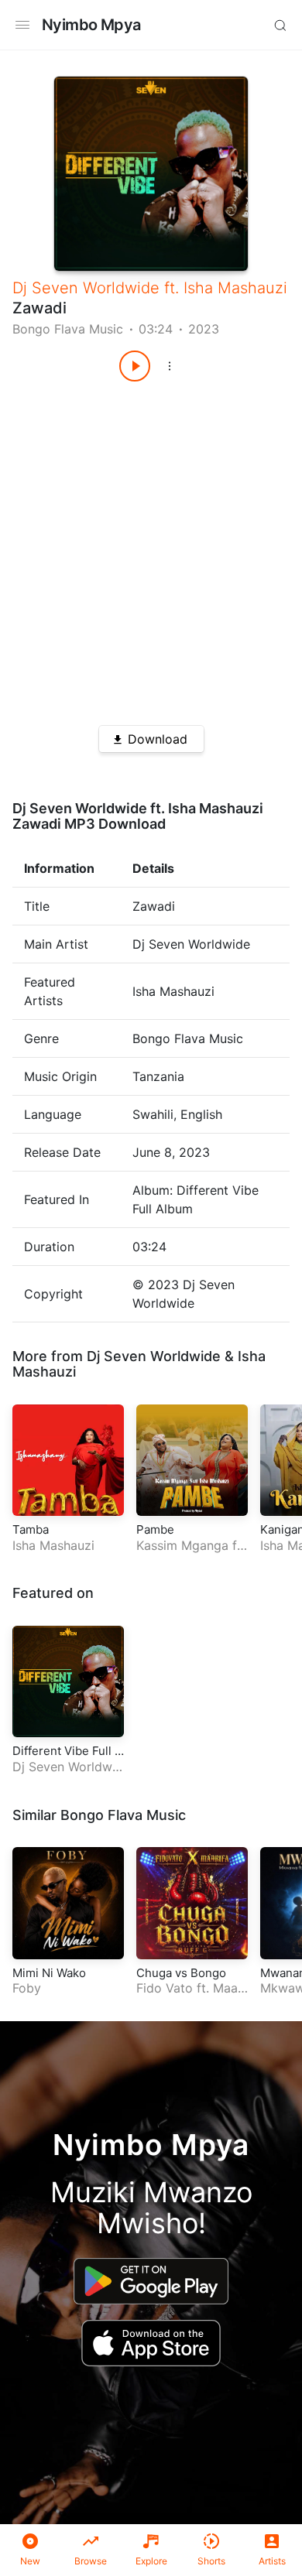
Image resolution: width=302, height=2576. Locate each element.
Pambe (155, 1529)
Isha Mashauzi (235, 288)
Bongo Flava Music (68, 329)
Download (158, 739)
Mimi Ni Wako (49, 1973)
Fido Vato (165, 1988)
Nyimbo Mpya (91, 25)
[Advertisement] (151, 548)
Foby (27, 1988)
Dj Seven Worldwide (86, 288)
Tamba (31, 1529)
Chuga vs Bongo (181, 1973)
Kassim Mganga (182, 1545)
